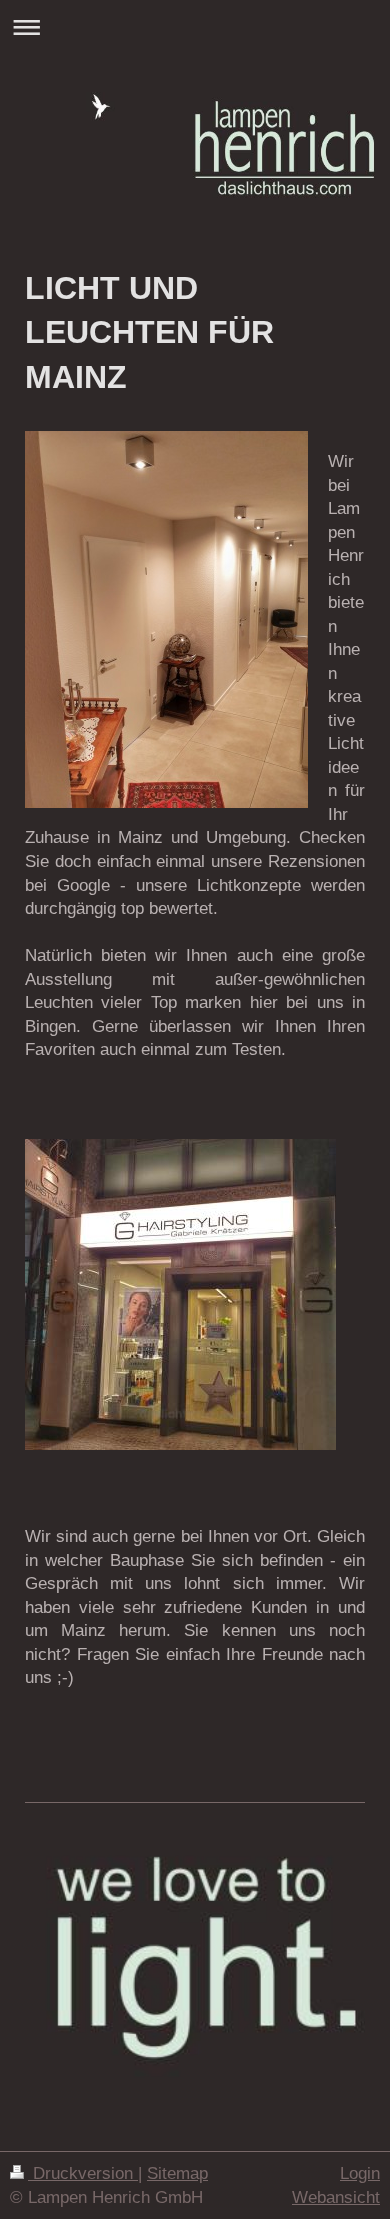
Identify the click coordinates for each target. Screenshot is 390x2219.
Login (360, 2173)
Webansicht (336, 2197)
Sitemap (177, 2173)
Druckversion (83, 2173)
